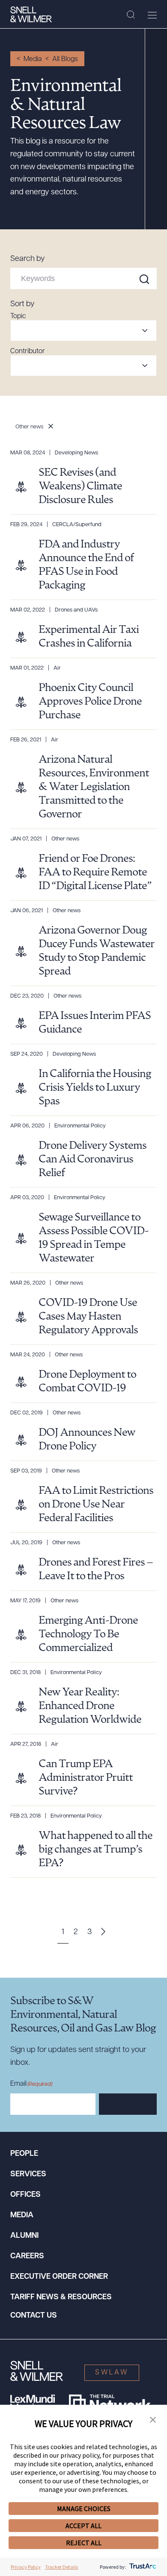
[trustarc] (142, 2567)
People (24, 2154)
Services (28, 2175)
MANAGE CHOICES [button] (84, 2509)
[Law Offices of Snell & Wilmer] (31, 15)
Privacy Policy (26, 2567)
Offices (25, 2195)
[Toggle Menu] (152, 15)
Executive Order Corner (59, 2277)
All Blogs (65, 59)
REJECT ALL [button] (84, 2543)
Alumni (24, 2236)
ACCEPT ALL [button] (83, 2526)
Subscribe (128, 2105)
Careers (27, 2257)
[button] (153, 2420)
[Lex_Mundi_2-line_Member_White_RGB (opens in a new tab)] (33, 2403)
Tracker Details (61, 2567)
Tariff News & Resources (61, 2298)
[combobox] (83, 331)
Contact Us (34, 2316)
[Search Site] (131, 15)
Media (33, 59)
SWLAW (112, 2373)
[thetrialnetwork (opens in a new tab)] (110, 2403)
